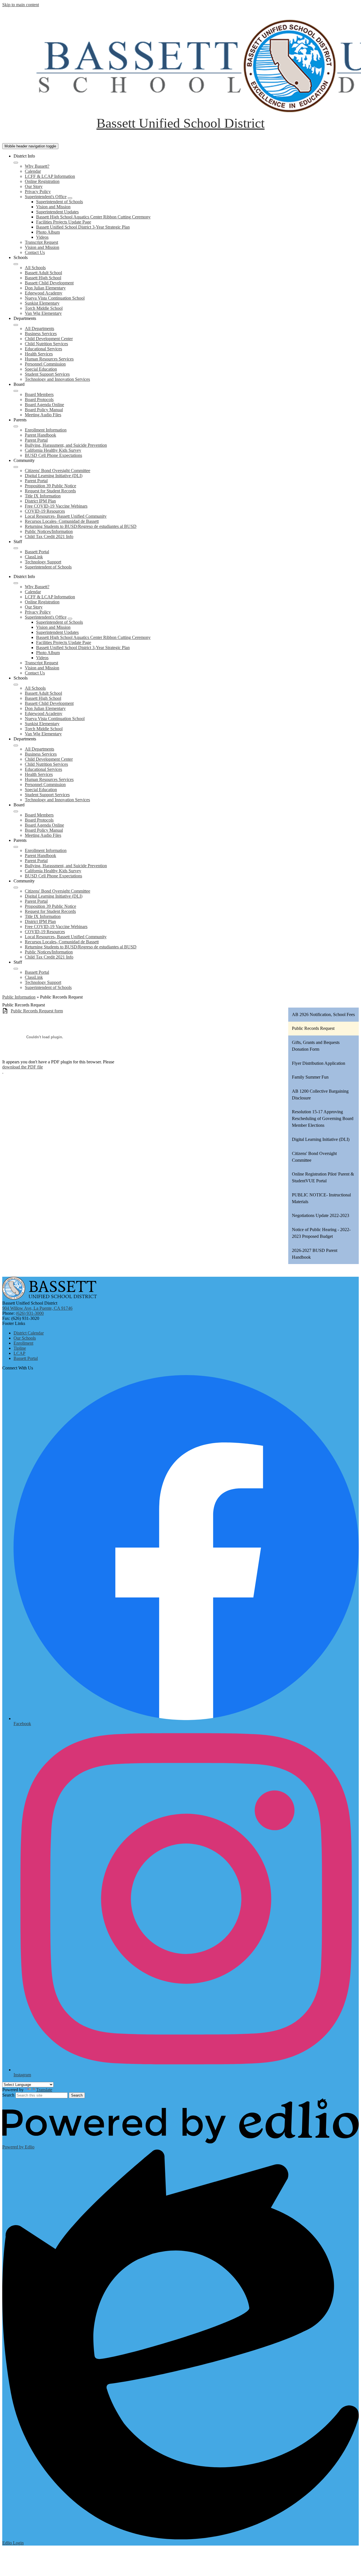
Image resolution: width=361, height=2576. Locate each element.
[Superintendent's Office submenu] (70, 198)
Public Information (19, 997)
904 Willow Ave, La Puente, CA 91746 (37, 1308)
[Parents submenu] (16, 426)
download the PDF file (23, 1067)
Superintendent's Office (46, 197)
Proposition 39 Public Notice (50, 486)
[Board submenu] (16, 391)
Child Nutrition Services (46, 344)
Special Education (41, 369)
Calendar (33, 171)
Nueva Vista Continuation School (55, 298)
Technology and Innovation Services (57, 379)
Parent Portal (36, 440)
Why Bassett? (37, 166)
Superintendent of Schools (60, 202)
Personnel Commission (45, 364)
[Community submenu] (16, 467)
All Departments (39, 328)
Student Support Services (47, 374)
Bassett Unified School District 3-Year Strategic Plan (83, 227)
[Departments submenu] (16, 325)
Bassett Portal (37, 552)
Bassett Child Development (49, 283)
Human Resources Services (49, 359)
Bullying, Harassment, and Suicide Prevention (66, 445)
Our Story (34, 186)
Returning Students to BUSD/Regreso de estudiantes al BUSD (81, 526)
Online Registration (42, 181)
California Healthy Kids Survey (53, 450)
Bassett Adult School (43, 273)
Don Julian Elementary (45, 288)
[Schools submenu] (16, 264)
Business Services (41, 334)
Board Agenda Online (44, 405)
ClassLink (34, 557)
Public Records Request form (37, 1011)
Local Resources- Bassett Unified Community (66, 516)
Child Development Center (49, 339)
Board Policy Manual (44, 410)
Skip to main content (21, 5)
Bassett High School (43, 278)
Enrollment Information (46, 430)
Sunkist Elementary (42, 303)
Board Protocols (39, 400)
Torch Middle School (44, 308)
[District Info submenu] (16, 163)
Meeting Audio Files (43, 415)
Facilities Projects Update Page (64, 222)
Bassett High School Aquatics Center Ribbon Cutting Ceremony (93, 217)
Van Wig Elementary (43, 313)
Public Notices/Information (49, 531)
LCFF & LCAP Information (50, 176)
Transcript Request (41, 242)
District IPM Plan (40, 501)
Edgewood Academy (44, 293)
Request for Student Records (50, 491)
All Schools (35, 268)
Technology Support (43, 562)
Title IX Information (43, 496)
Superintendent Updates (57, 212)
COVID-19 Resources (45, 511)
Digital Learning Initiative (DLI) (54, 476)
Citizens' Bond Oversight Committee (58, 471)
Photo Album (48, 232)
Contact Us (35, 252)
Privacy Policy (38, 192)
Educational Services (43, 349)
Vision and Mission (53, 207)
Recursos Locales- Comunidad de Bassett (62, 521)
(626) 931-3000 (30, 1313)
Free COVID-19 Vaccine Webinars (56, 506)
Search (8, 2095)
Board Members (39, 394)
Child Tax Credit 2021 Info (49, 536)
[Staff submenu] (16, 548)
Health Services (39, 354)
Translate (44, 2090)
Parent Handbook (40, 435)
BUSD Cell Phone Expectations (53, 455)
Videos (42, 237)
